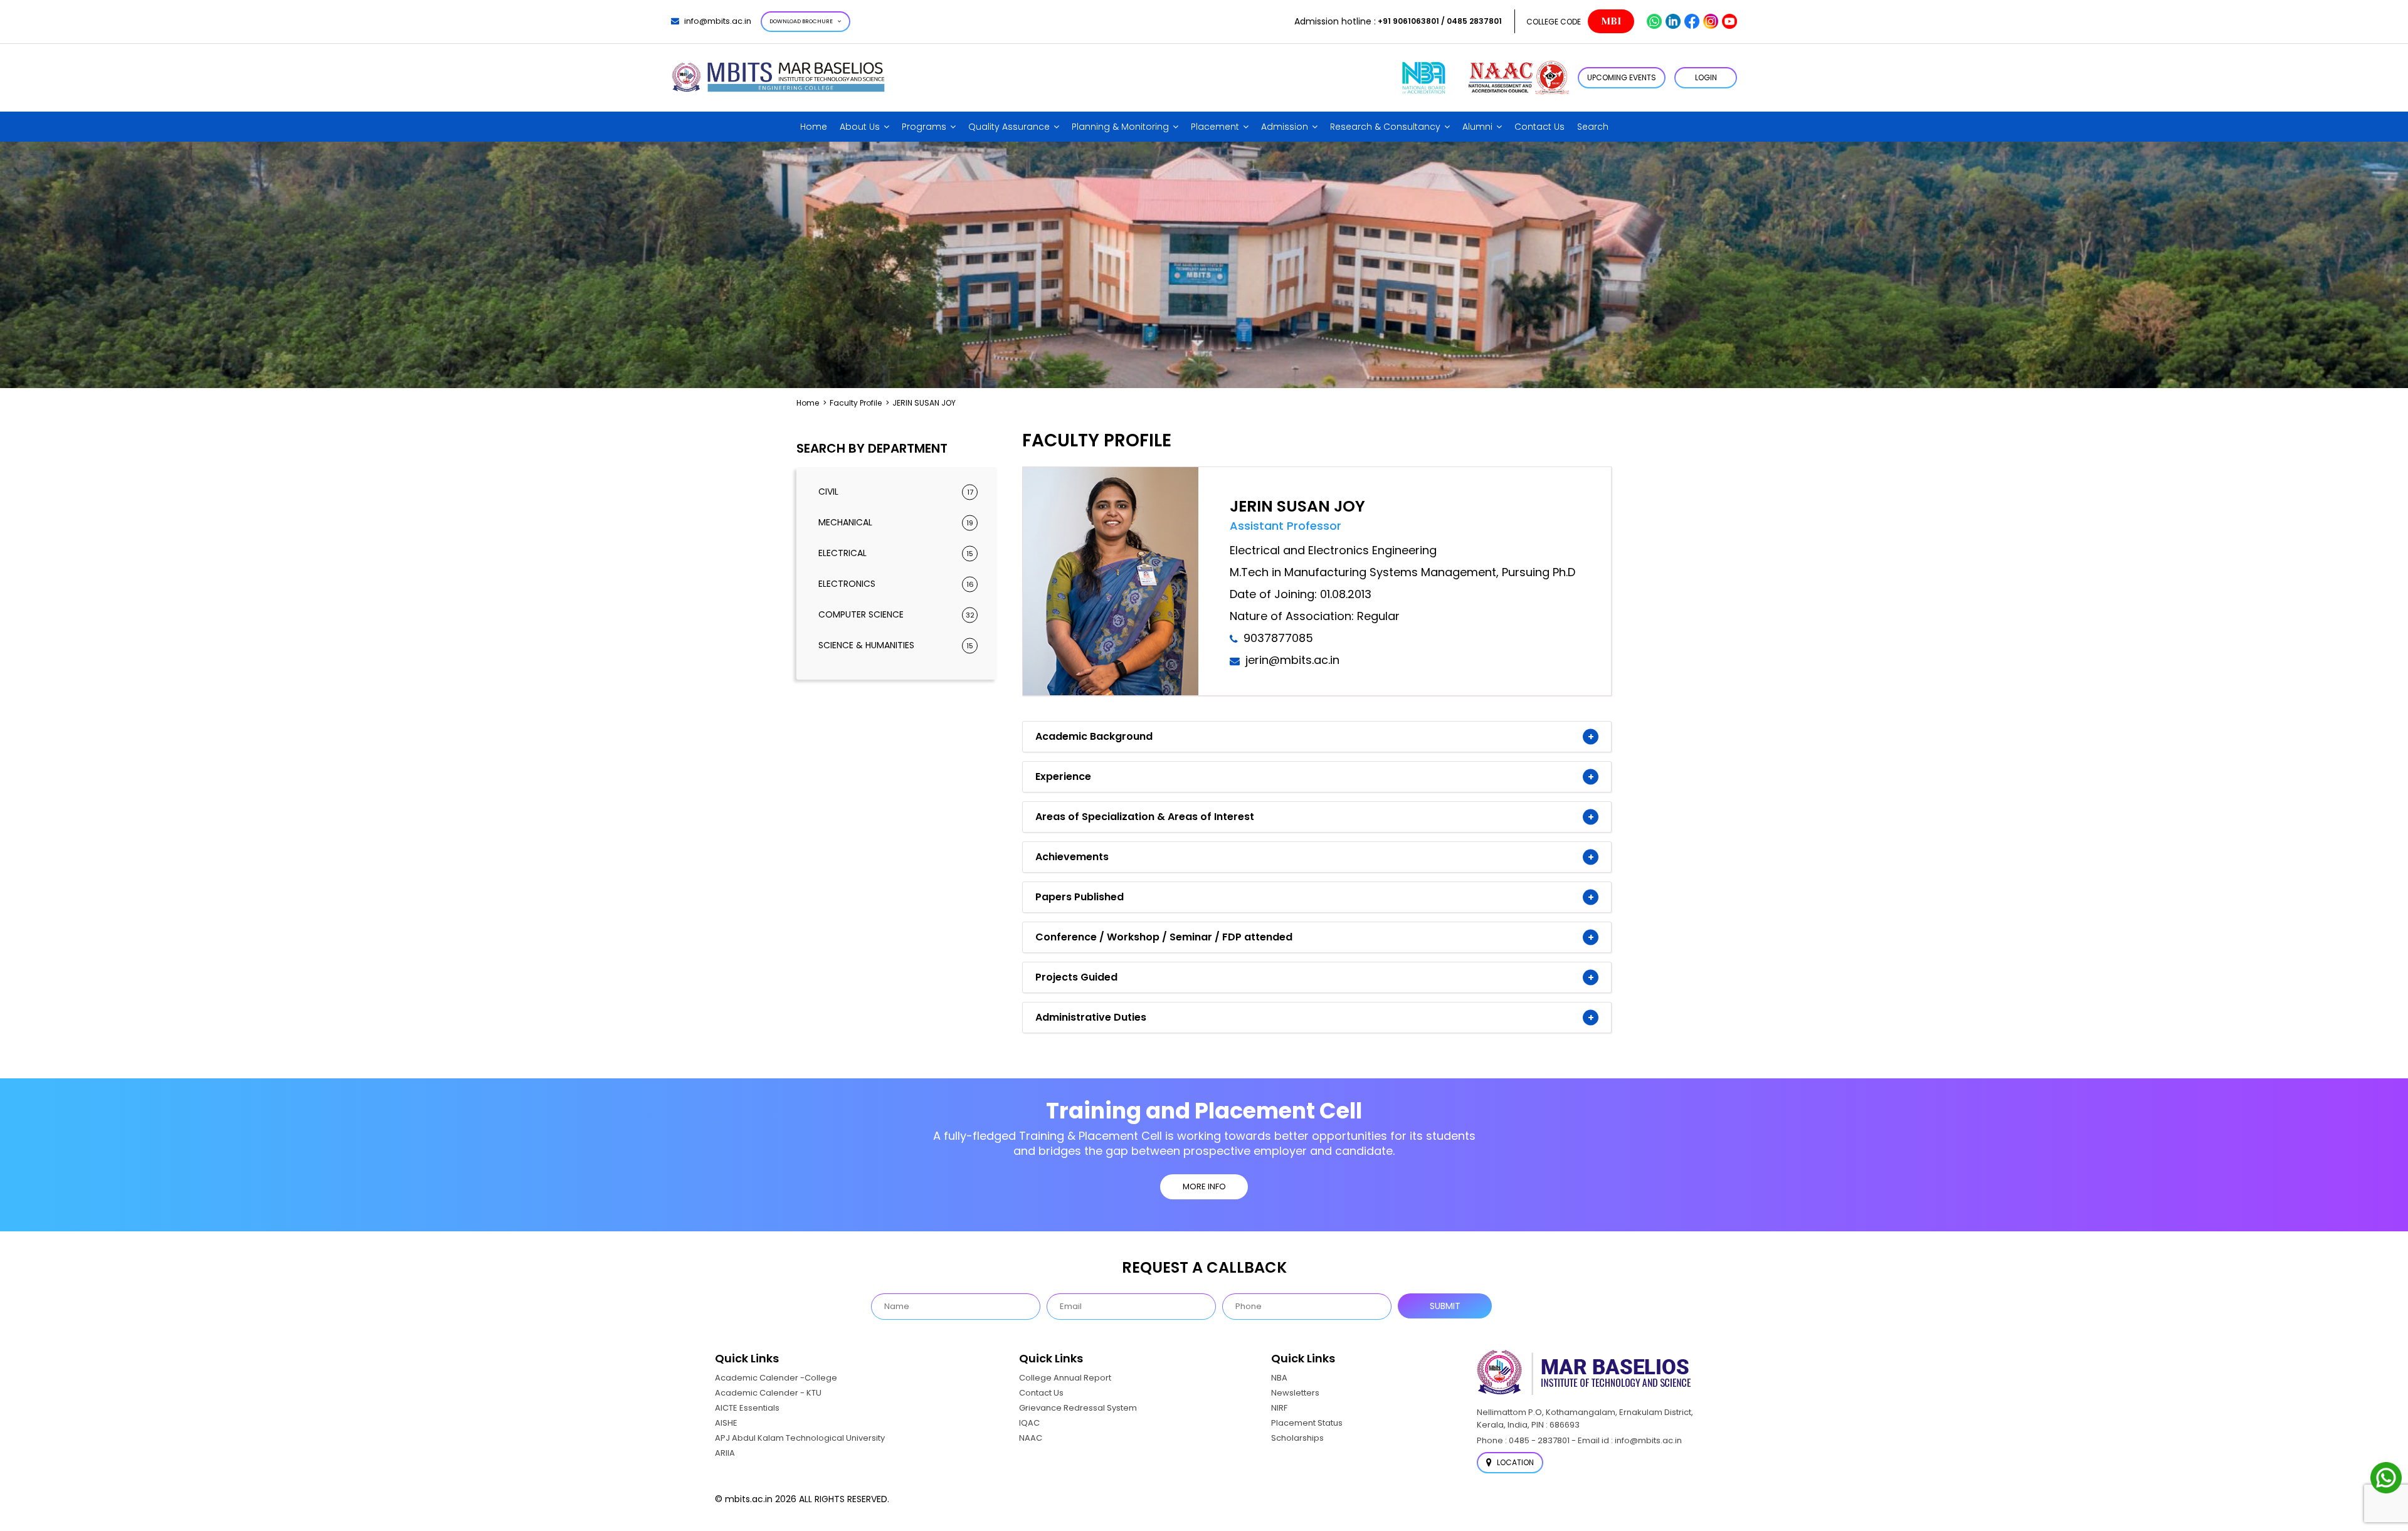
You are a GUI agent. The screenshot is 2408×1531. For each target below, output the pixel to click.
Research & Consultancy (1385, 127)
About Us (860, 127)
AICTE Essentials (747, 1408)
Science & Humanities (896, 645)
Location (1514, 1462)
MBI (1611, 21)
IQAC (1029, 1423)
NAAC (1031, 1438)
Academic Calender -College (776, 1378)
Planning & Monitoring (1120, 127)
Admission (1285, 127)
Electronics (896, 584)
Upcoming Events (1622, 77)
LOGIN (1706, 77)
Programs (924, 127)
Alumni (1477, 127)
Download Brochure (801, 21)
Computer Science (896, 614)
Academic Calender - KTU (768, 1393)
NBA (1279, 1378)
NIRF (1279, 1408)
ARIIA (725, 1453)
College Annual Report (1065, 1378)
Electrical (896, 553)
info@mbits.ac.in (718, 21)
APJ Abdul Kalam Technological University (800, 1438)
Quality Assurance (1009, 127)
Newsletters (1295, 1393)
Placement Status (1307, 1423)
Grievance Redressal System (1078, 1408)
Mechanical (896, 522)
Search (1593, 127)
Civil (896, 492)
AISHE (726, 1423)
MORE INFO (1204, 1186)
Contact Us (1539, 127)
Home (814, 127)
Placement (1215, 127)
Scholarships (1297, 1438)
